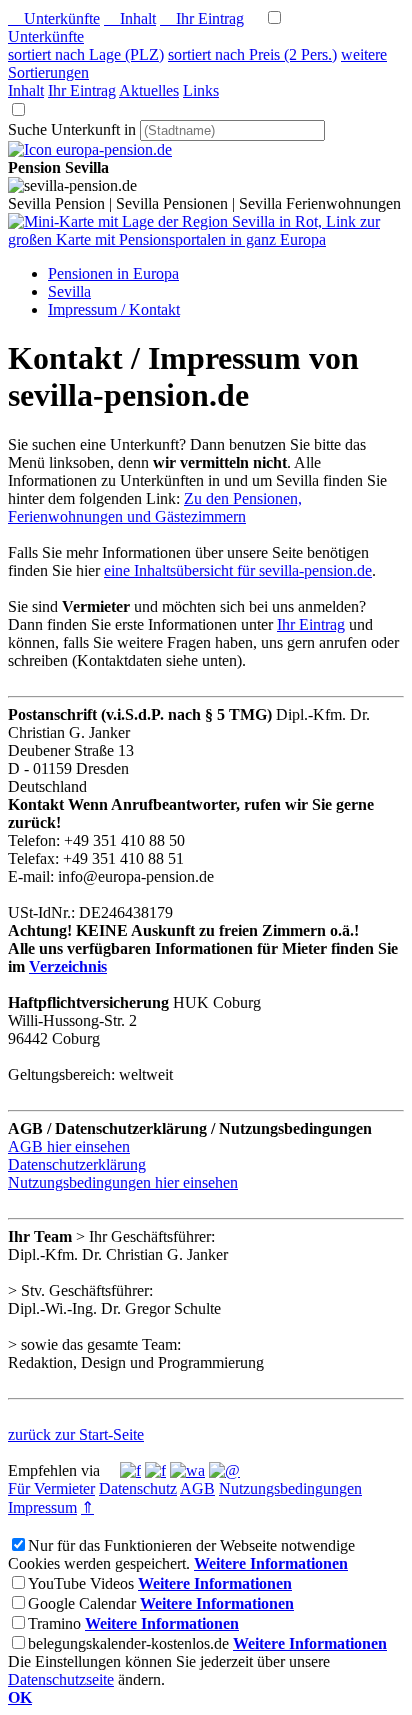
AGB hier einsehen (69, 1146)
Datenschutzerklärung (77, 1164)
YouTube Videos (81, 1583)
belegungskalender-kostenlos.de (128, 1643)
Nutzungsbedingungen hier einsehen (123, 1182)
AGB (197, 1488)
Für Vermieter (51, 1488)
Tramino (54, 1623)
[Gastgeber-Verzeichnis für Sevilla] (90, 149)
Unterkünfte (54, 18)
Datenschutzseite (61, 1679)
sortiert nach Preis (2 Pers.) (252, 54)
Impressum (42, 1507)
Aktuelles (149, 90)
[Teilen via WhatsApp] (187, 1470)
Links (201, 90)
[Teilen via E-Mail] (224, 1470)
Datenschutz (138, 1488)
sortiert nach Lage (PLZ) (86, 54)
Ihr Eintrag (202, 18)
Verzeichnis (68, 966)
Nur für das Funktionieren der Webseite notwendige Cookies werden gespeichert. (181, 1554)
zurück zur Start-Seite (76, 1434)
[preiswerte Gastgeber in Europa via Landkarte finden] (206, 239)
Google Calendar (82, 1603)
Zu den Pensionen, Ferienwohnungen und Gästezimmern (155, 507)
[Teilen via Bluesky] (155, 1470)
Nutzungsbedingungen (290, 1488)
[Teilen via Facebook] (130, 1470)
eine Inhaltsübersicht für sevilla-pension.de (238, 570)
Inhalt (130, 18)
